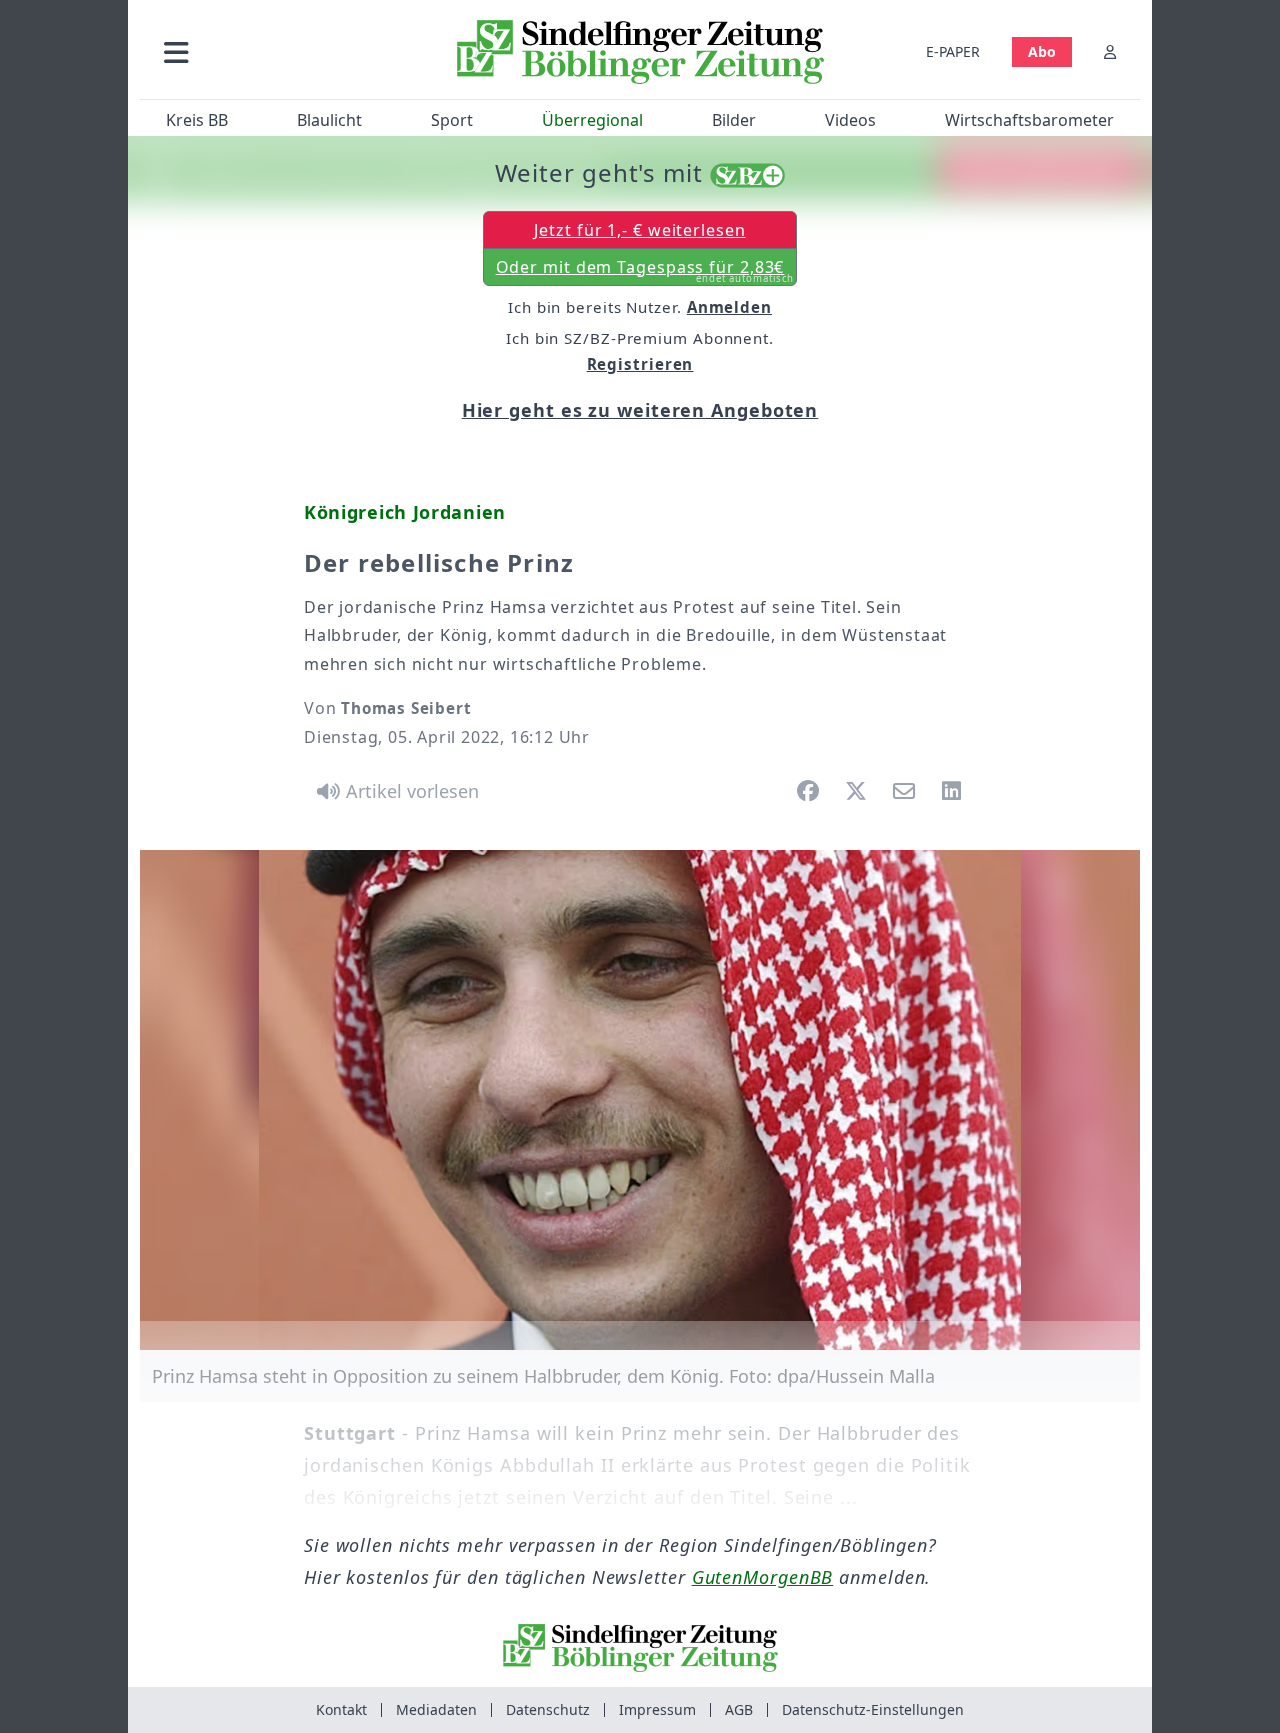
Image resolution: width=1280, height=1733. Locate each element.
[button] (283, 51)
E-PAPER (953, 51)
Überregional (592, 120)
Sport (452, 120)
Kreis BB (197, 120)
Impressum (657, 1709)
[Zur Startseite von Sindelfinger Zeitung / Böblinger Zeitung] (640, 52)
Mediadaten (436, 1709)
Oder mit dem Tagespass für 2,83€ (645, 271)
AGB (739, 1709)
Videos (850, 120)
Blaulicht (329, 120)
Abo (1042, 51)
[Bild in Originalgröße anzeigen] (640, 1100)
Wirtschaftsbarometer (1029, 120)
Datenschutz (548, 1709)
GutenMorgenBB (763, 1577)
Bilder (734, 120)
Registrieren (640, 364)
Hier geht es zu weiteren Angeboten (640, 410)
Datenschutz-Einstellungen (873, 1709)
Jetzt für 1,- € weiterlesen (639, 230)
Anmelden (729, 307)
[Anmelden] (1110, 51)
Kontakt (341, 1709)
